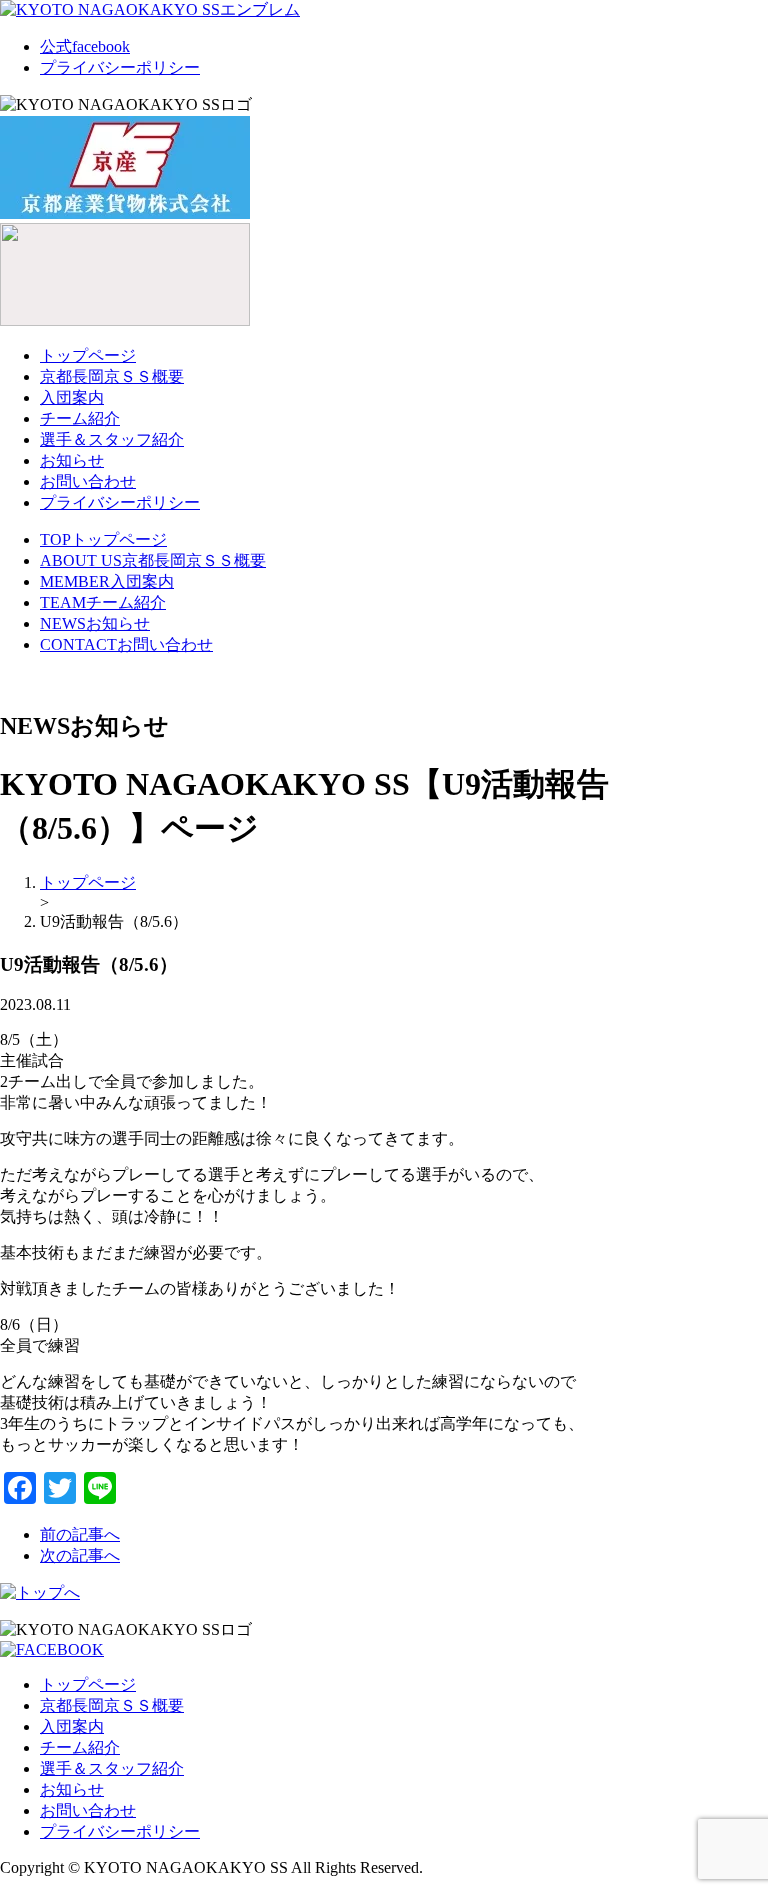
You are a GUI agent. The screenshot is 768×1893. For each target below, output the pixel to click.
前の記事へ (80, 1534)
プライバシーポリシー (120, 67)
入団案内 (72, 397)
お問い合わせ (88, 481)
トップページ (88, 355)
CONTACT (126, 644)
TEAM (103, 602)
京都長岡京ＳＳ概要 (112, 376)
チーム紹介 (80, 418)
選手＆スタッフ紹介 (112, 439)
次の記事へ (80, 1555)
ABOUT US (153, 560)
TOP (103, 539)
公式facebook (85, 46)
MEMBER (107, 581)
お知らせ (72, 460)
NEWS (95, 623)
